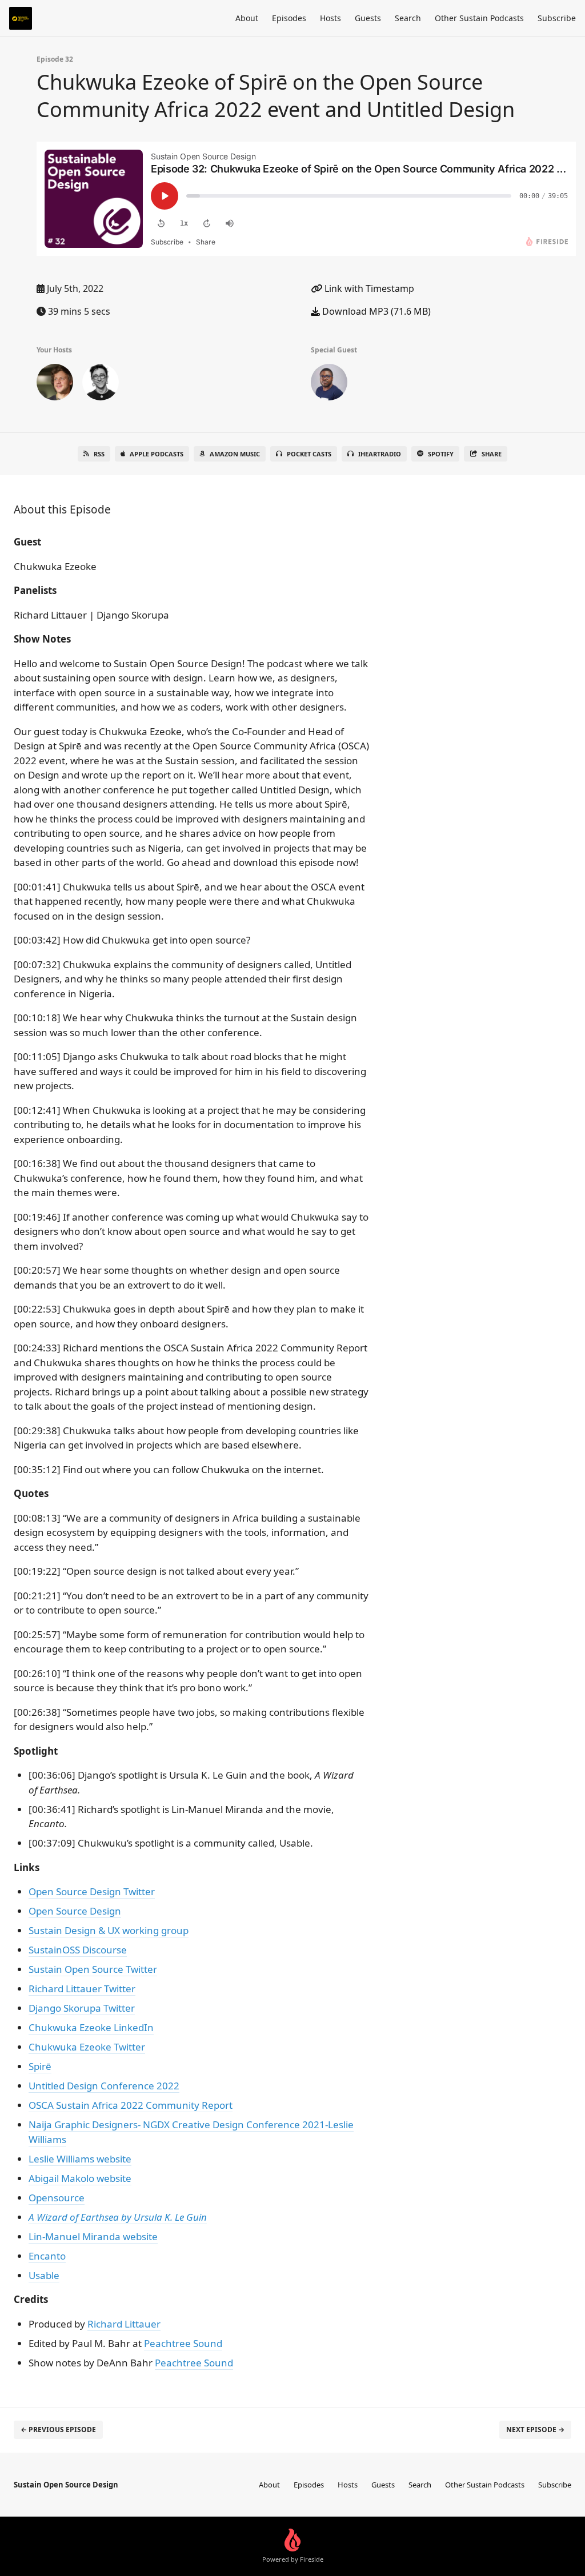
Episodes (289, 18)
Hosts (330, 18)
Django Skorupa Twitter (82, 2008)
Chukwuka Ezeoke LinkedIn (91, 2027)
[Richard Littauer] (55, 384)
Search (408, 18)
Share (492, 454)
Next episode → (535, 2429)
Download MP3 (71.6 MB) (375, 311)
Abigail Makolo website (80, 2178)
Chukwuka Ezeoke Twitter (87, 2047)
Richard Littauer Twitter (82, 1989)
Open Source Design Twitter (92, 1891)
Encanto (47, 2256)
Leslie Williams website (80, 2159)
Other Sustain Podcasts (479, 18)
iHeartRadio (380, 454)
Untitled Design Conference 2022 (104, 2086)
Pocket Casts (309, 454)
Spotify (441, 454)
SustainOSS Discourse (78, 1950)
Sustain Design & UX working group (109, 1930)
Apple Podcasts (157, 454)
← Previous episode (58, 2429)
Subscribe (557, 18)
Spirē (40, 2066)
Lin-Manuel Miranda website (93, 2236)
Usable (44, 2275)
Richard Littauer (124, 2324)
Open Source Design (75, 1911)
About (247, 18)
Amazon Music (235, 454)
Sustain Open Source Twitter (93, 1969)
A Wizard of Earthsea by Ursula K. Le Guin (118, 2217)
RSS (99, 454)
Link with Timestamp (368, 288)
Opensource (57, 2198)
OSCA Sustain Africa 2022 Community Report (131, 2105)
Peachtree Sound (183, 2343)
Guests (368, 18)
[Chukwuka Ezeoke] (329, 384)
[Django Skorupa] (101, 384)
